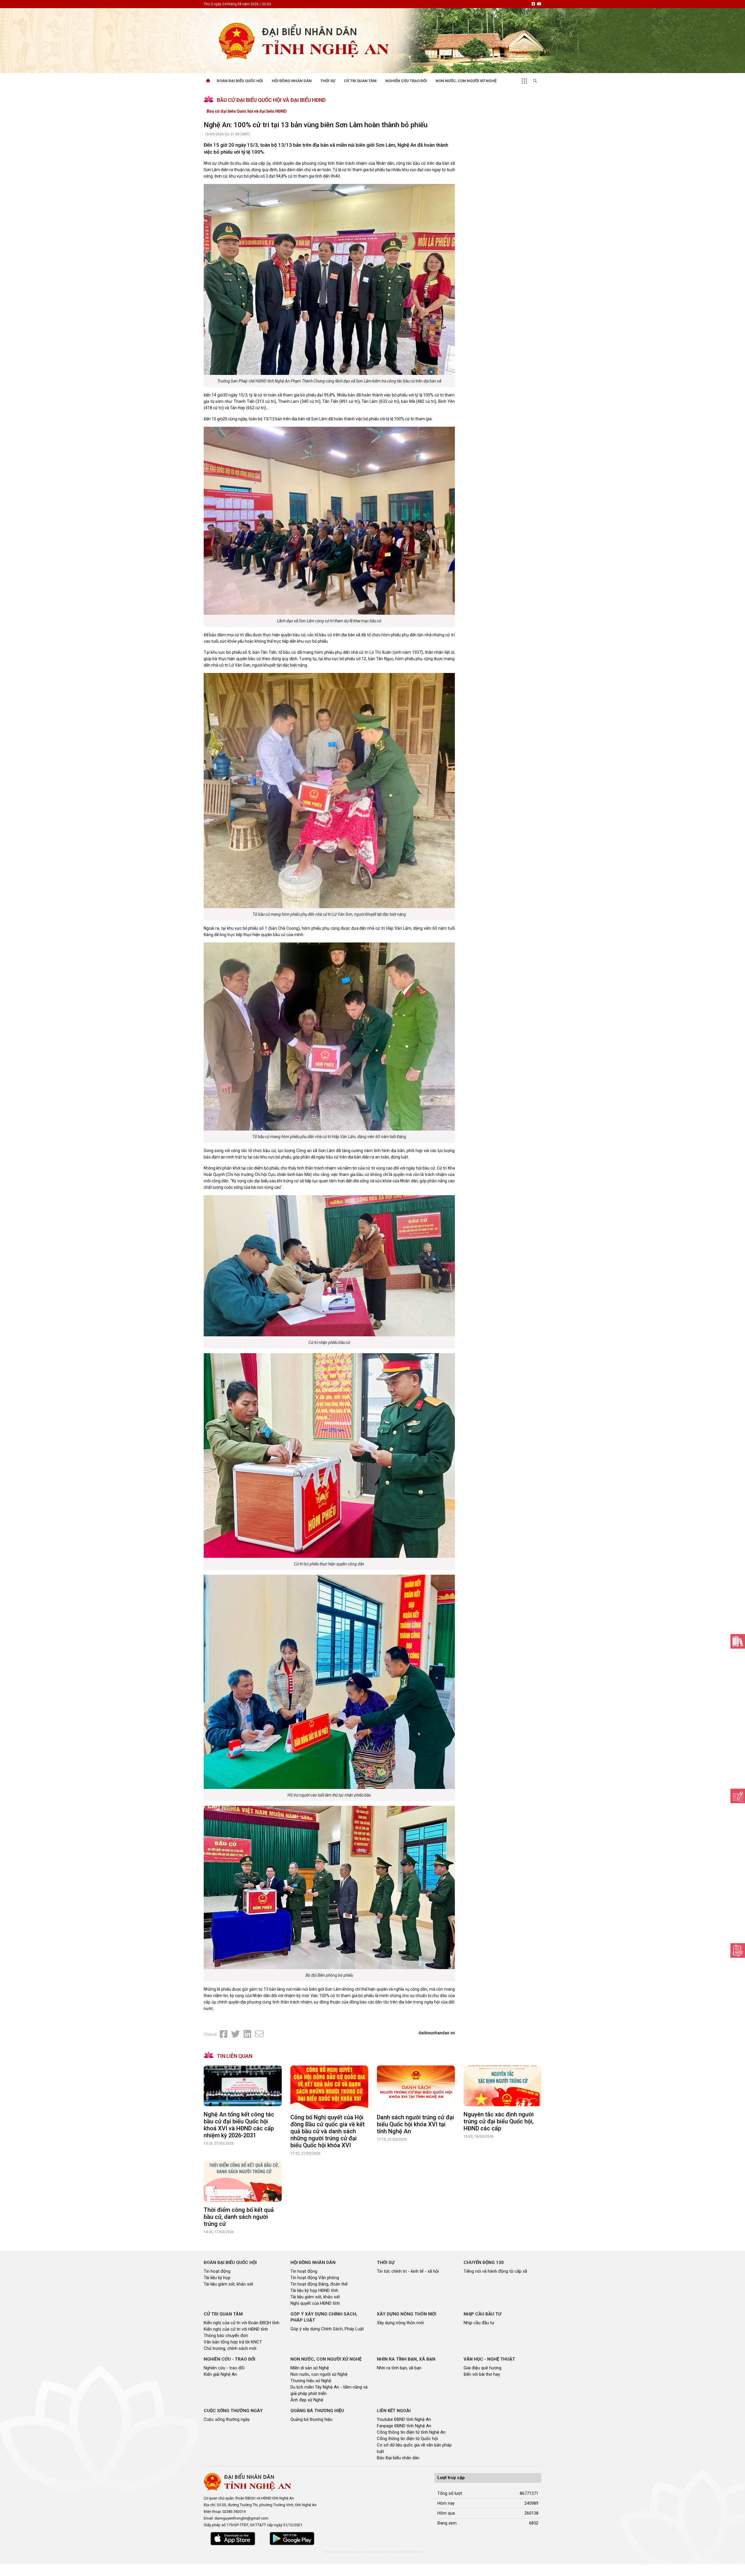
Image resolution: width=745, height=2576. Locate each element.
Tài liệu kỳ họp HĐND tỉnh (314, 2290)
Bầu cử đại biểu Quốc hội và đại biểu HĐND (247, 111)
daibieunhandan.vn (437, 2033)
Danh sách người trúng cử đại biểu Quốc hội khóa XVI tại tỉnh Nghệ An (415, 2124)
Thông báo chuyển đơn (226, 2336)
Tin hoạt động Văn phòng (315, 2278)
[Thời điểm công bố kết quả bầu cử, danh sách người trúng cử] (243, 2181)
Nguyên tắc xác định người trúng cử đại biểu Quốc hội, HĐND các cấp (499, 2121)
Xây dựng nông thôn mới (400, 2323)
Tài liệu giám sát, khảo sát (228, 2284)
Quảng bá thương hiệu (311, 2419)
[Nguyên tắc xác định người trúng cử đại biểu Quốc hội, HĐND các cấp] (503, 2086)
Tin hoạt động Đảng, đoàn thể (319, 2284)
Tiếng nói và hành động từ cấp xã (495, 2271)
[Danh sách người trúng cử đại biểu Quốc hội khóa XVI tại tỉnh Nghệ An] (416, 2087)
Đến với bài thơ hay (482, 2374)
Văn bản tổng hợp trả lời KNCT (233, 2342)
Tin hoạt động (217, 2271)
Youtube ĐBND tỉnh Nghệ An (404, 2419)
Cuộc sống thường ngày (227, 2419)
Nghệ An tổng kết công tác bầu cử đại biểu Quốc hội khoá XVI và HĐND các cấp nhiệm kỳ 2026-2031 (239, 2125)
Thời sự (328, 81)
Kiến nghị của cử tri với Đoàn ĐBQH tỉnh (242, 2323)
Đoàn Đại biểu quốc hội (240, 81)
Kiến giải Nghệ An (220, 2374)
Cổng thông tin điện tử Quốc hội (407, 2439)
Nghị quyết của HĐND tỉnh (315, 2303)
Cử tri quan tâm (360, 81)
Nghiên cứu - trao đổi (224, 2368)
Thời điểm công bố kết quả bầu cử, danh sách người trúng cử (239, 2217)
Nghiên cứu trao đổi (406, 81)
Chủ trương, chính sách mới (230, 2348)
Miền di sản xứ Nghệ (310, 2368)
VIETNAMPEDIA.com (412, 2552)
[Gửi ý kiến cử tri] (738, 1641)
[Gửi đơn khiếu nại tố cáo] (738, 1950)
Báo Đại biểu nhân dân (398, 2458)
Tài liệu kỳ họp (217, 2278)
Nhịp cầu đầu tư (479, 2323)
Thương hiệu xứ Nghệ (311, 2381)
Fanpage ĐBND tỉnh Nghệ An (404, 2426)
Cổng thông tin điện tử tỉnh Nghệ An (411, 2432)
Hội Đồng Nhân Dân (292, 81)
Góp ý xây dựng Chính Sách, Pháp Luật (327, 2329)
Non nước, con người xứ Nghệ (466, 81)
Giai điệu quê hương (483, 2368)
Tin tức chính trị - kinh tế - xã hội (408, 2271)
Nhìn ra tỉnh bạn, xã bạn (399, 2368)
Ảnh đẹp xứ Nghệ (307, 2400)
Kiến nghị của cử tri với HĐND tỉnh (236, 2329)
